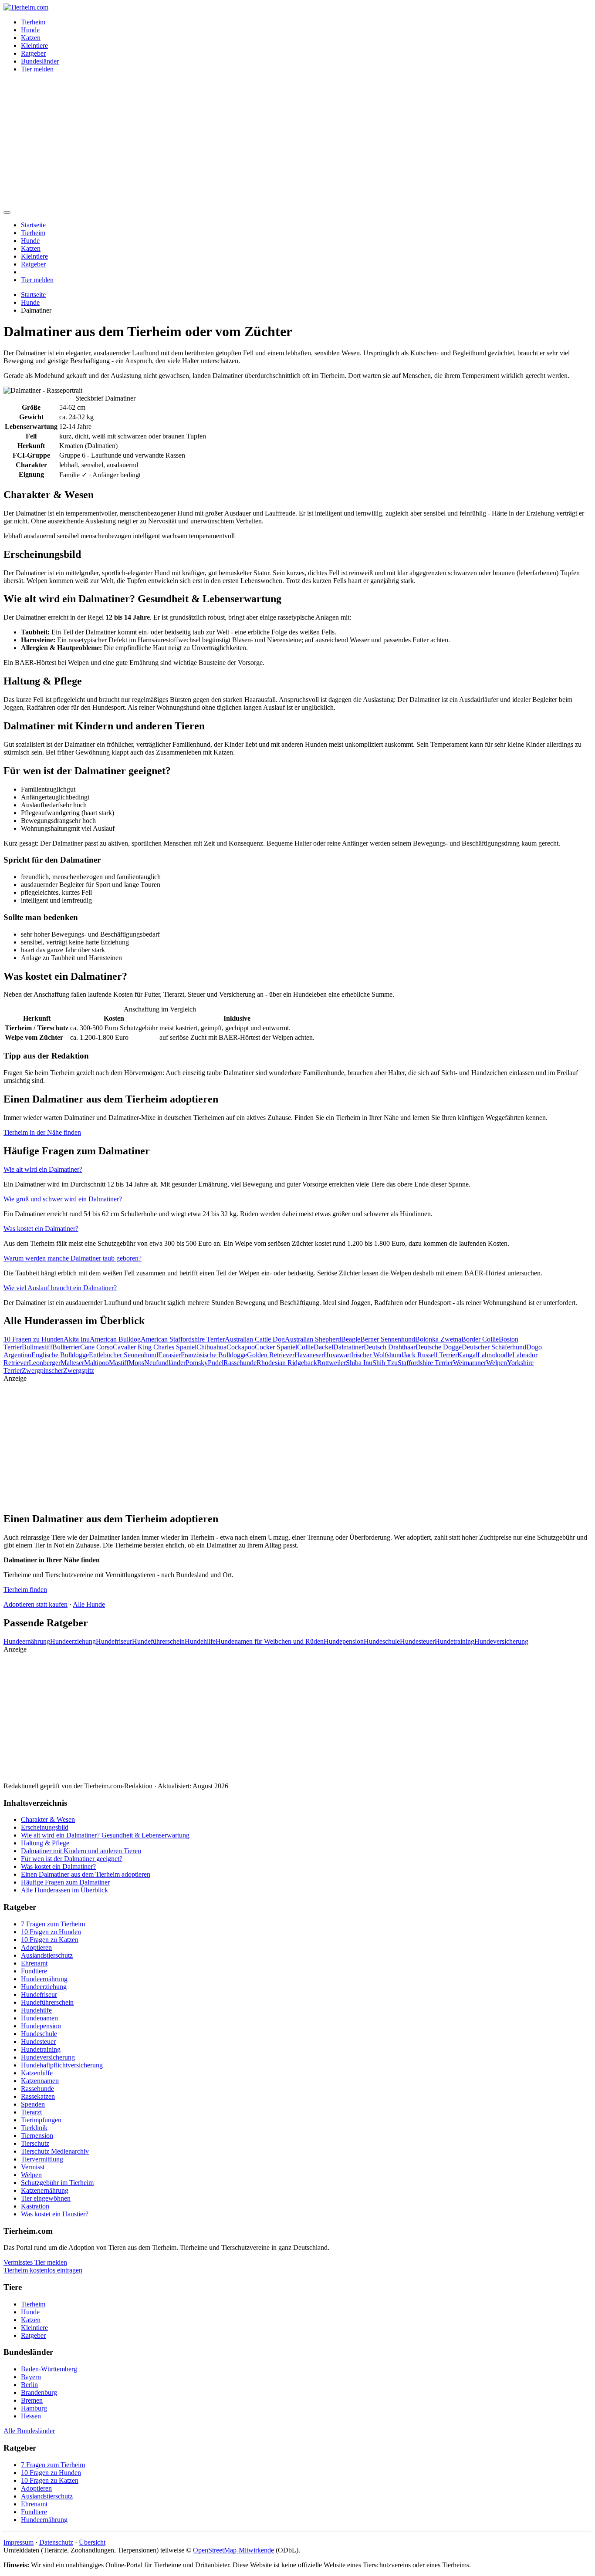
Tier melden (37, 69)
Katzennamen (40, 2081)
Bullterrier (66, 1347)
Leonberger (45, 1363)
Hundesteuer (417, 1641)
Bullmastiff (37, 1347)
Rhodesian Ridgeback (287, 1363)
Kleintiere (34, 46)
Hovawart (337, 1355)
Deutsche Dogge (439, 1347)
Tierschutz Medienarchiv (55, 2151)
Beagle (351, 1339)
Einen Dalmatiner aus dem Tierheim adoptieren (86, 1874)
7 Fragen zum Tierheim (53, 1924)
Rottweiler (331, 1363)
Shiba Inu (359, 1363)
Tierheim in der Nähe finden (42, 1132)
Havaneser (309, 1355)
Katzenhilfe (37, 2073)
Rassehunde (240, 1363)
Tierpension (37, 2136)
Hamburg (34, 2408)
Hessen (31, 2416)
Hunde (30, 30)
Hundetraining (455, 1641)
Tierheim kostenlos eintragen (43, 2270)
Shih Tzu (385, 1363)
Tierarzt (31, 2112)
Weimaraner (470, 1363)
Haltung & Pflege (45, 1843)
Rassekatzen (38, 2096)
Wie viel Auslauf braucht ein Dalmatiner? (60, 1288)
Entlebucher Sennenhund (123, 1355)
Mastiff (119, 1363)
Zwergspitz (79, 1371)
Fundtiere (34, 1971)
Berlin (29, 2385)
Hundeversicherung (501, 1641)
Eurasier (169, 1355)
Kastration (35, 2206)
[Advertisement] (297, 141)
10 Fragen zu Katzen (50, 1940)
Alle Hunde (89, 1604)
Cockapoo (241, 1347)
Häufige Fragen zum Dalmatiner (65, 1882)
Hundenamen (39, 2018)
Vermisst (33, 2167)
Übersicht (92, 2542)
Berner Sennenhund (388, 1339)
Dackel (323, 1347)
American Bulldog (115, 1339)
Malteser (72, 1363)
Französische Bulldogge (214, 1355)
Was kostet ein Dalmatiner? (41, 1229)
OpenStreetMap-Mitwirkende (233, 2550)
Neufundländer (165, 1363)
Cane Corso (96, 1347)
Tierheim (33, 22)
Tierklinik (34, 2128)
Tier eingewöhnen (46, 2198)
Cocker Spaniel (276, 1347)
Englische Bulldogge (60, 1355)
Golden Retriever (271, 1355)
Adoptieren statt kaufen (35, 1604)
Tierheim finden (25, 1590)
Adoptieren (36, 1947)
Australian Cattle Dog (255, 1339)
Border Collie (480, 1339)
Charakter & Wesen (48, 1819)
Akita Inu (77, 1339)
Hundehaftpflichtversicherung (62, 2065)
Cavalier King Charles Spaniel (155, 1347)
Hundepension (344, 1641)
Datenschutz (56, 2542)
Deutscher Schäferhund (494, 1347)
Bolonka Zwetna (438, 1339)
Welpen (497, 1363)
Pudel (216, 1363)
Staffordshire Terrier (425, 1363)
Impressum (19, 2542)
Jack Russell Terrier (430, 1355)
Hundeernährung (27, 1641)
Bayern (31, 2377)
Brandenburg (39, 2392)
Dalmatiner (348, 1347)
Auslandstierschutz (47, 1955)
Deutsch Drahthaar (390, 1347)
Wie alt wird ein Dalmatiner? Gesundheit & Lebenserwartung (105, 1835)
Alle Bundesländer (29, 2431)
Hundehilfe (200, 1641)
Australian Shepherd (313, 1339)
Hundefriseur (114, 1641)
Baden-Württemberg (49, 2369)
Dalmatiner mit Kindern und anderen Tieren (81, 1851)
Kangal (467, 1355)
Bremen (32, 2400)
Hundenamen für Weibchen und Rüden (270, 1641)
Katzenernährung (45, 2190)
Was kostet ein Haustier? (55, 2214)
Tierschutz (35, 2143)
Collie (305, 1347)
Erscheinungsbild (45, 1827)
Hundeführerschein (158, 1641)
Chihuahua (211, 1347)
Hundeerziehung (73, 1641)
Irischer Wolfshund (377, 1355)
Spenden (33, 2104)
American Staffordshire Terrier (183, 1339)
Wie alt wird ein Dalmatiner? (43, 1169)
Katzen (31, 38)
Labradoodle (495, 1355)
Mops (136, 1363)
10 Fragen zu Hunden (34, 1339)
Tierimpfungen (41, 2120)
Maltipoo (96, 1363)
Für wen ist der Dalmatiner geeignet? (72, 1859)
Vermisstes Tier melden (35, 2262)
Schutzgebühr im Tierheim (57, 2183)
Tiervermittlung (42, 2159)
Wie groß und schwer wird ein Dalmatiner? (63, 1199)
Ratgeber (33, 53)
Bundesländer (40, 61)
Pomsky (197, 1363)
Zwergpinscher (42, 1371)
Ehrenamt (34, 1963)
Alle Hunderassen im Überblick (64, 1890)
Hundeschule (382, 1641)
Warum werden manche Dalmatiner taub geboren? (73, 1258)
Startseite (33, 225)
